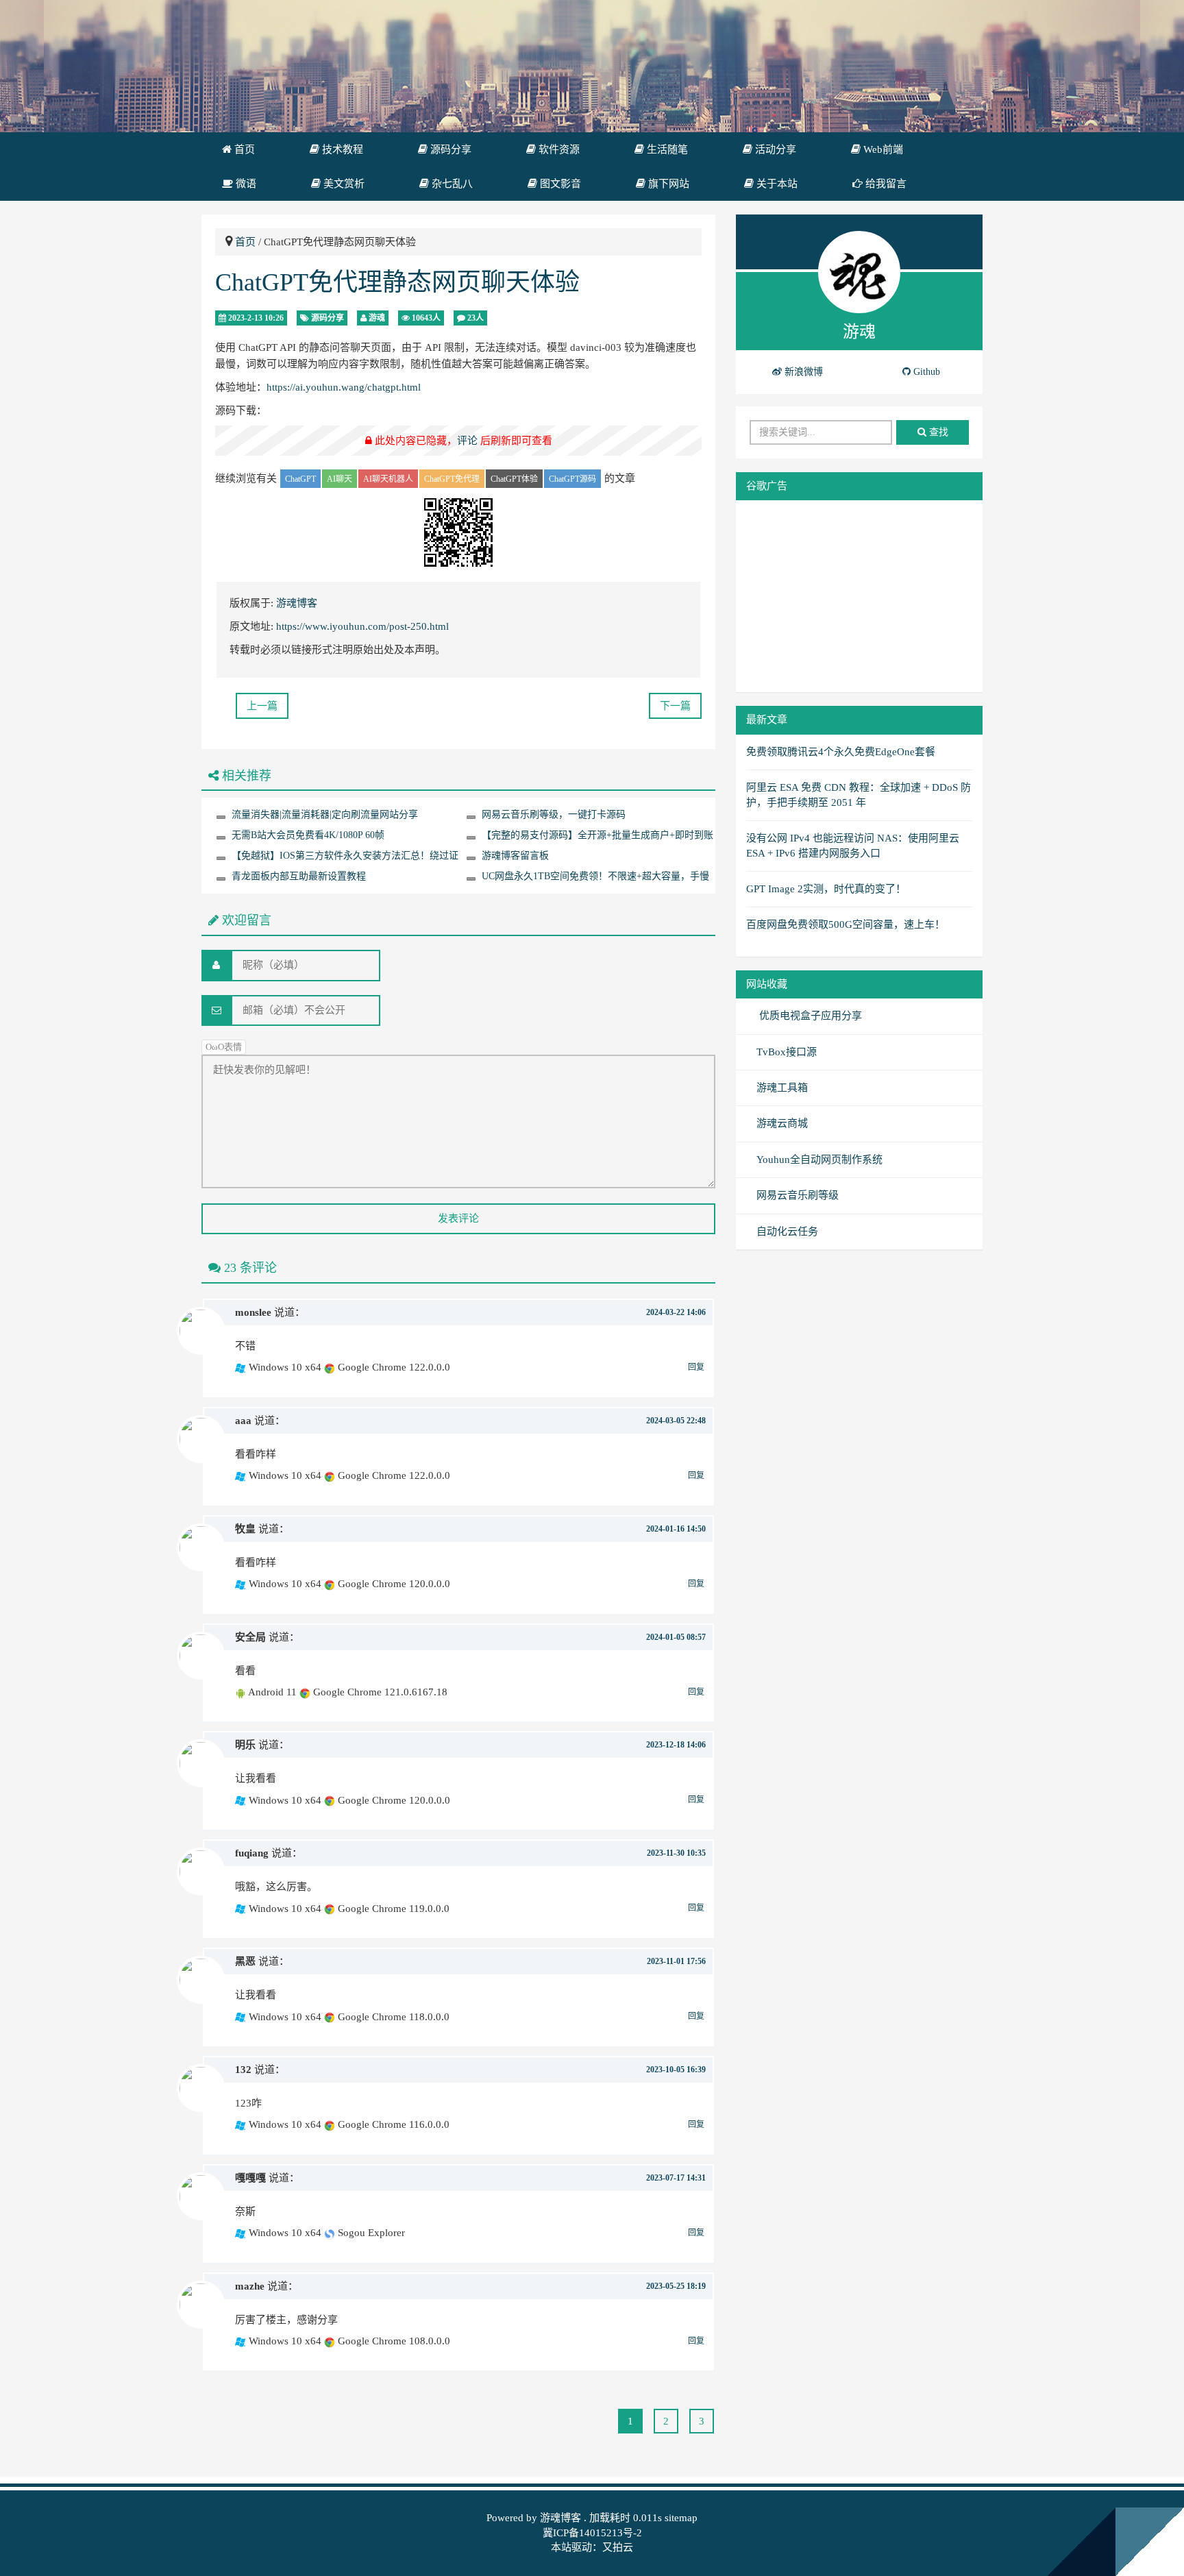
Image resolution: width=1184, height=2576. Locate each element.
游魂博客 (297, 603)
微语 (245, 184)
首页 (243, 149)
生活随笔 (666, 149)
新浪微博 (802, 372)
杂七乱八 (451, 184)
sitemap (681, 2518)
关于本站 (776, 184)
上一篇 (262, 706)
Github (925, 372)
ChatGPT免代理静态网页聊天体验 (397, 282)
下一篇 (675, 706)
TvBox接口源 (787, 1052)
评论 (467, 441)
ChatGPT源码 (572, 479)
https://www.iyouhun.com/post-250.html (362, 626)
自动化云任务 (787, 1231)
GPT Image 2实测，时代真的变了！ (826, 889)
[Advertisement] (859, 596)
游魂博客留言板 (515, 856)
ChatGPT (300, 479)
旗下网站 (667, 184)
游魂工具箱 (782, 1088)
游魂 (377, 318)
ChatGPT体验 (514, 479)
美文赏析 (343, 184)
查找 (937, 432)
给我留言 (885, 184)
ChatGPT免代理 (452, 479)
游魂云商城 (782, 1123)
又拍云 (618, 2547)
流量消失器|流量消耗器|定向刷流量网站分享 (325, 814)
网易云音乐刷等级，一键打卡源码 (554, 814)
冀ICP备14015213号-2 (592, 2533)
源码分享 (449, 149)
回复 (696, 1367)
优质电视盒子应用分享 (809, 1016)
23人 (474, 318)
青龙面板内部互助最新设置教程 (299, 876)
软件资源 (558, 149)
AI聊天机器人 (388, 479)
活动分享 (774, 149)
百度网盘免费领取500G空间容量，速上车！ (846, 924)
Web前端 (882, 149)
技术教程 (341, 149)
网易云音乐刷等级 (798, 1195)
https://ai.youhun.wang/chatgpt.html (344, 387)
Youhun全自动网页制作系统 (819, 1160)
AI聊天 (340, 479)
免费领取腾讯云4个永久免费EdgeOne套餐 (841, 752)
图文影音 (559, 184)
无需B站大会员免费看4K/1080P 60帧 (308, 835)
